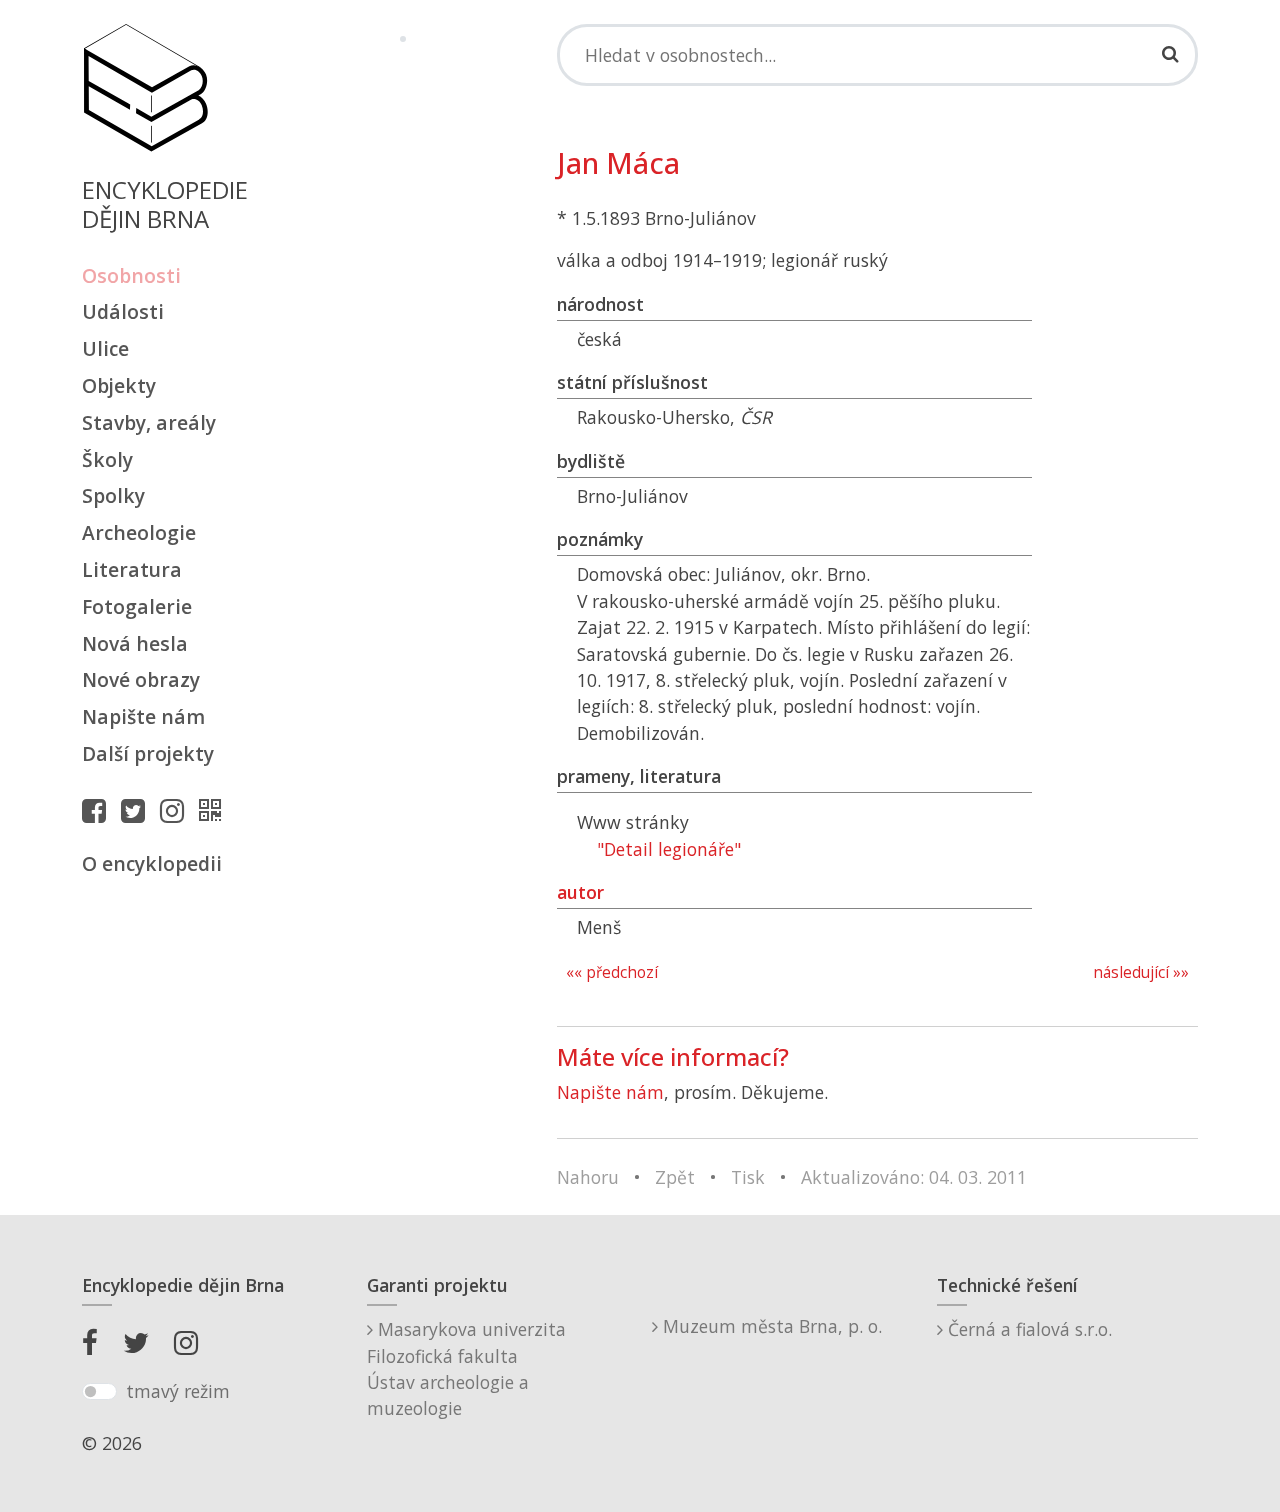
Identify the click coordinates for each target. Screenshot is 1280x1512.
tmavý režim (178, 1391)
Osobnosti (131, 275)
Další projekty (148, 753)
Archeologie (139, 532)
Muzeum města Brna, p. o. (770, 1326)
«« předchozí (612, 972)
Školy (107, 459)
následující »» (1141, 972)
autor (580, 892)
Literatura (132, 569)
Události (123, 311)
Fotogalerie (137, 606)
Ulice (105, 348)
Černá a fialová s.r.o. (1027, 1329)
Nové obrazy (141, 679)
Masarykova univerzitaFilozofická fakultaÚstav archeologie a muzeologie (466, 1368)
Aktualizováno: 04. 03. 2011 (914, 1177)
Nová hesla (135, 643)
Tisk (748, 1177)
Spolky (113, 495)
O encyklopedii (152, 863)
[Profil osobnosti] (215, 810)
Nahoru (588, 1177)
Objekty (119, 385)
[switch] (99, 1392)
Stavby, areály (149, 422)
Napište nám (143, 716)
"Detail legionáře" (669, 849)
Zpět (675, 1177)
